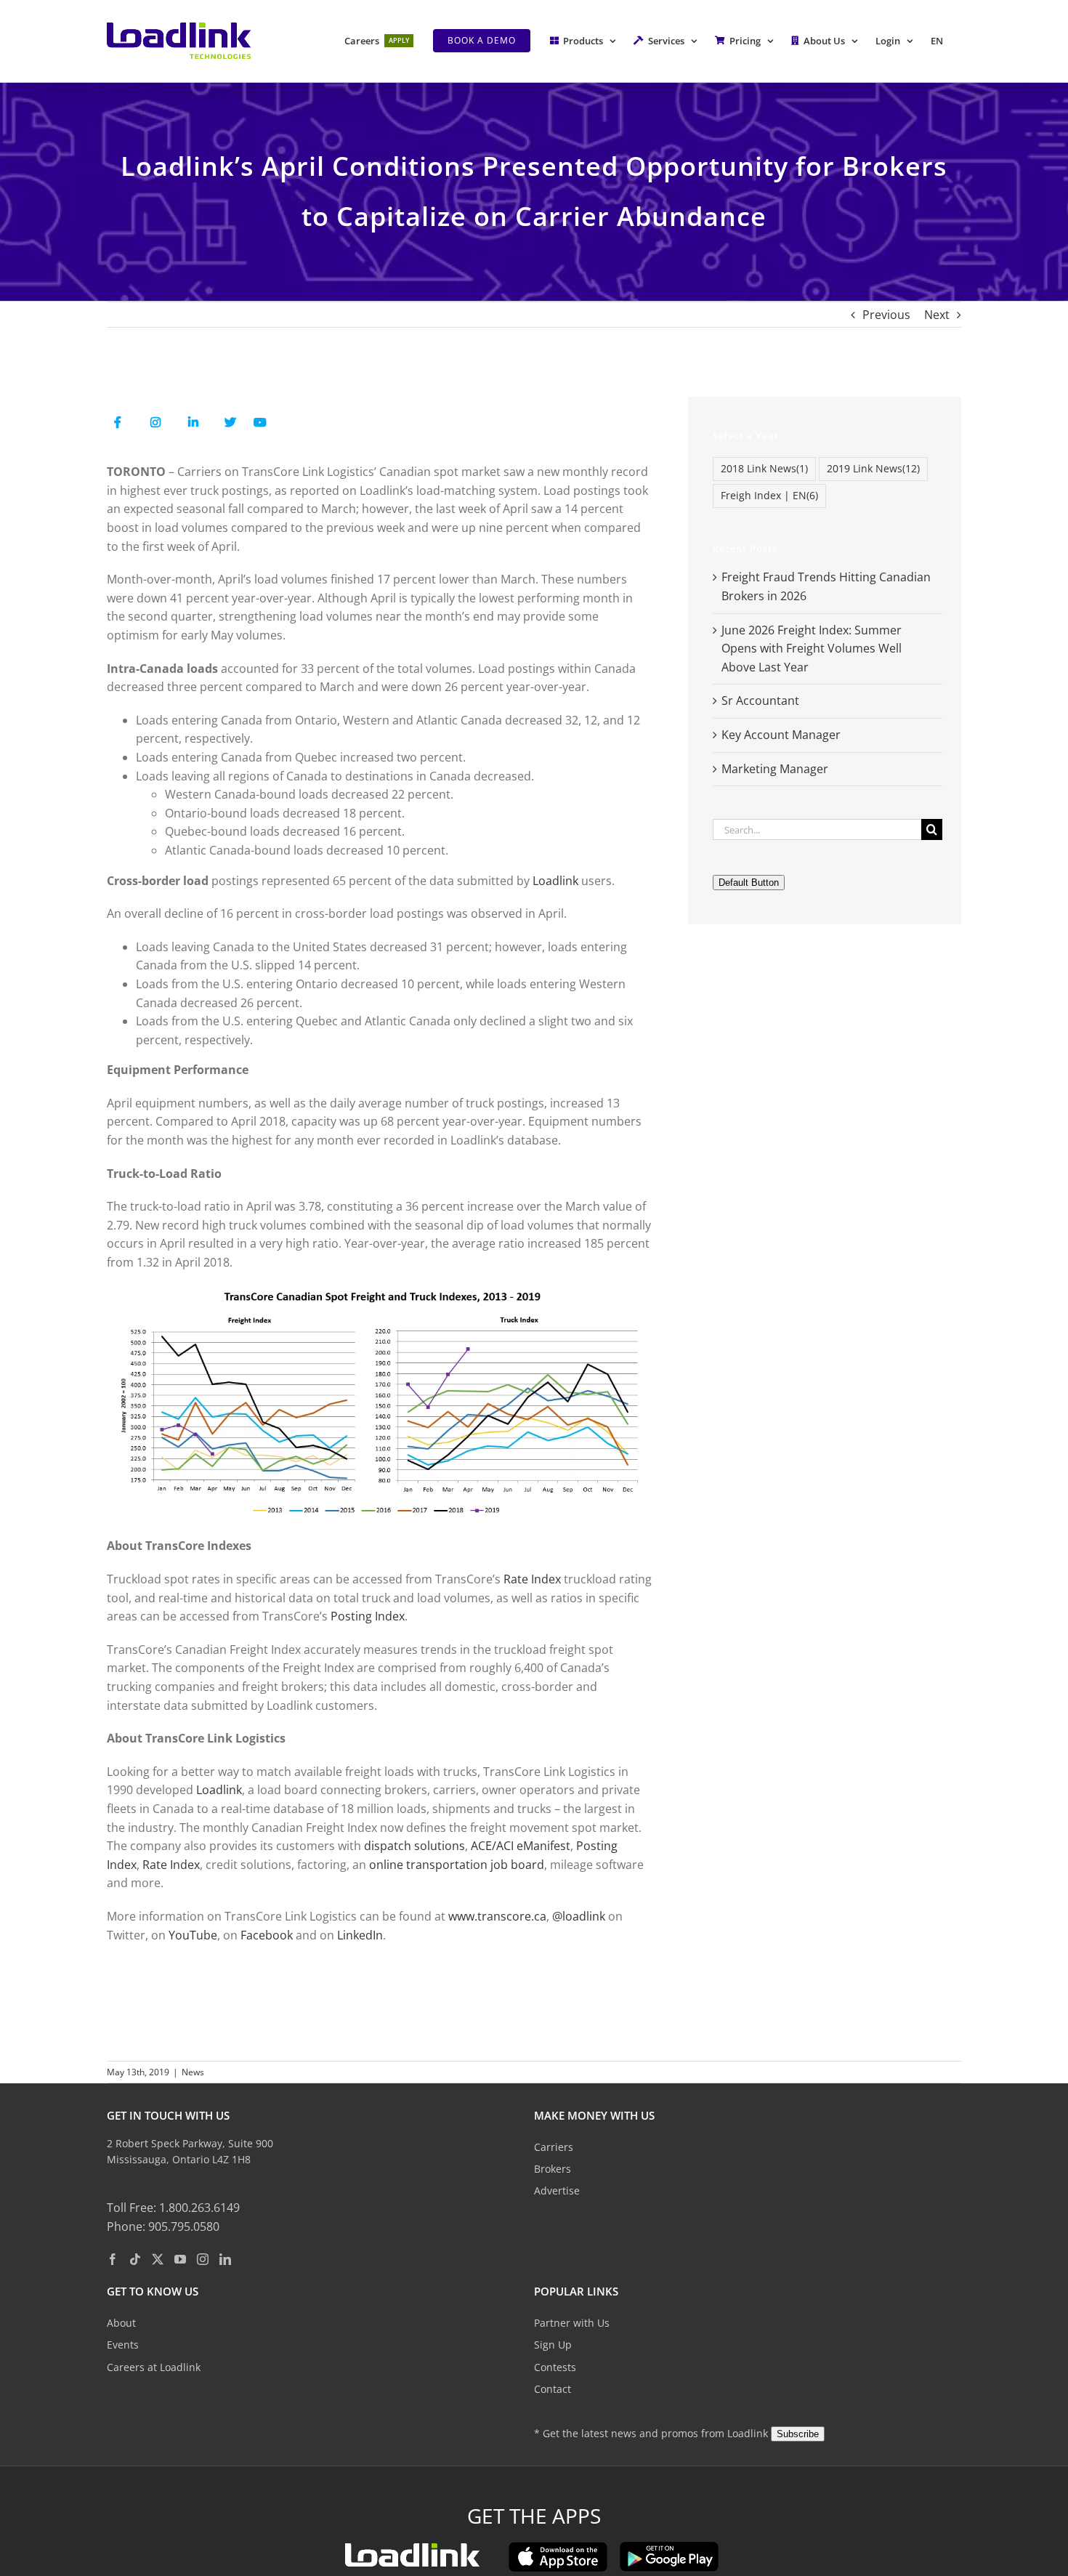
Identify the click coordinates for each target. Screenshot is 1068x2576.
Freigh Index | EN (769, 495)
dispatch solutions (414, 1846)
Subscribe (798, 2434)
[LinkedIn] (225, 2260)
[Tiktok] (135, 2260)
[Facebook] (113, 2260)
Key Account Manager (781, 735)
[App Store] (558, 2547)
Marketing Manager (775, 769)
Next (937, 315)
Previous (886, 315)
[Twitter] (158, 2260)
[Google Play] (669, 2547)
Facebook (267, 1935)
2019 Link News (873, 468)
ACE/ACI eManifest (521, 1846)
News (193, 2072)
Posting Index (368, 1616)
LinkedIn (360, 1935)
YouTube (193, 1935)
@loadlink (579, 1916)
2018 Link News (764, 468)
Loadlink (555, 881)
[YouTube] (180, 2260)
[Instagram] (203, 2260)
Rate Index (532, 1579)
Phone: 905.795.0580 (163, 2226)
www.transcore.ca (497, 1916)
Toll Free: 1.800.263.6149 (173, 2208)
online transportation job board (457, 1865)
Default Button (749, 883)
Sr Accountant (760, 700)
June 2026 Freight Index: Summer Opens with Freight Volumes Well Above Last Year (812, 649)
